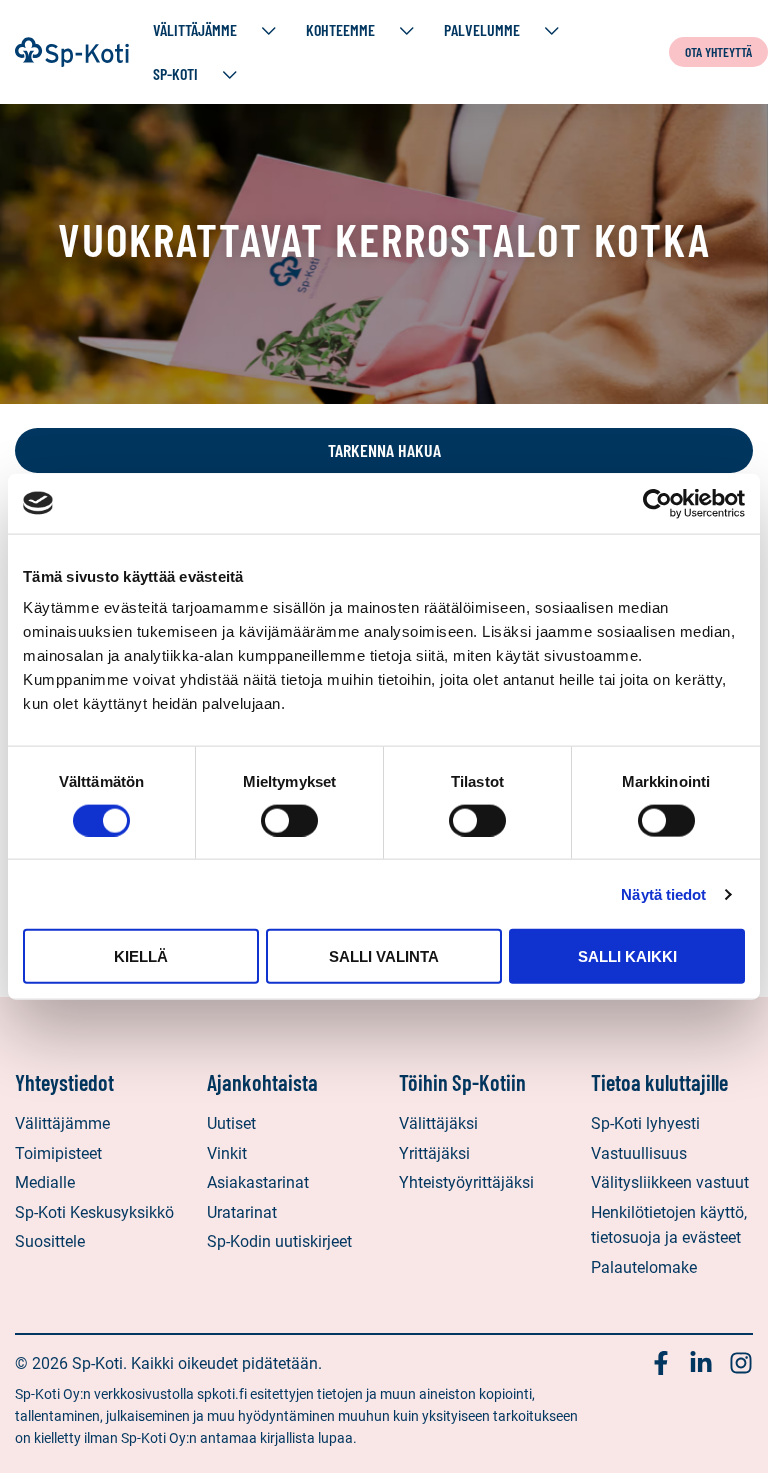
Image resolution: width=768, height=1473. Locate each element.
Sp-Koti (175, 73)
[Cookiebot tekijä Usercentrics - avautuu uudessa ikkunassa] (657, 503)
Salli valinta (384, 956)
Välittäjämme (195, 29)
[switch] (289, 820)
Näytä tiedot (663, 893)
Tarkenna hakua (384, 450)
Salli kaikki (627, 956)
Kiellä (141, 956)
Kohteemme (340, 29)
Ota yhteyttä (718, 51)
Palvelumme (482, 29)
